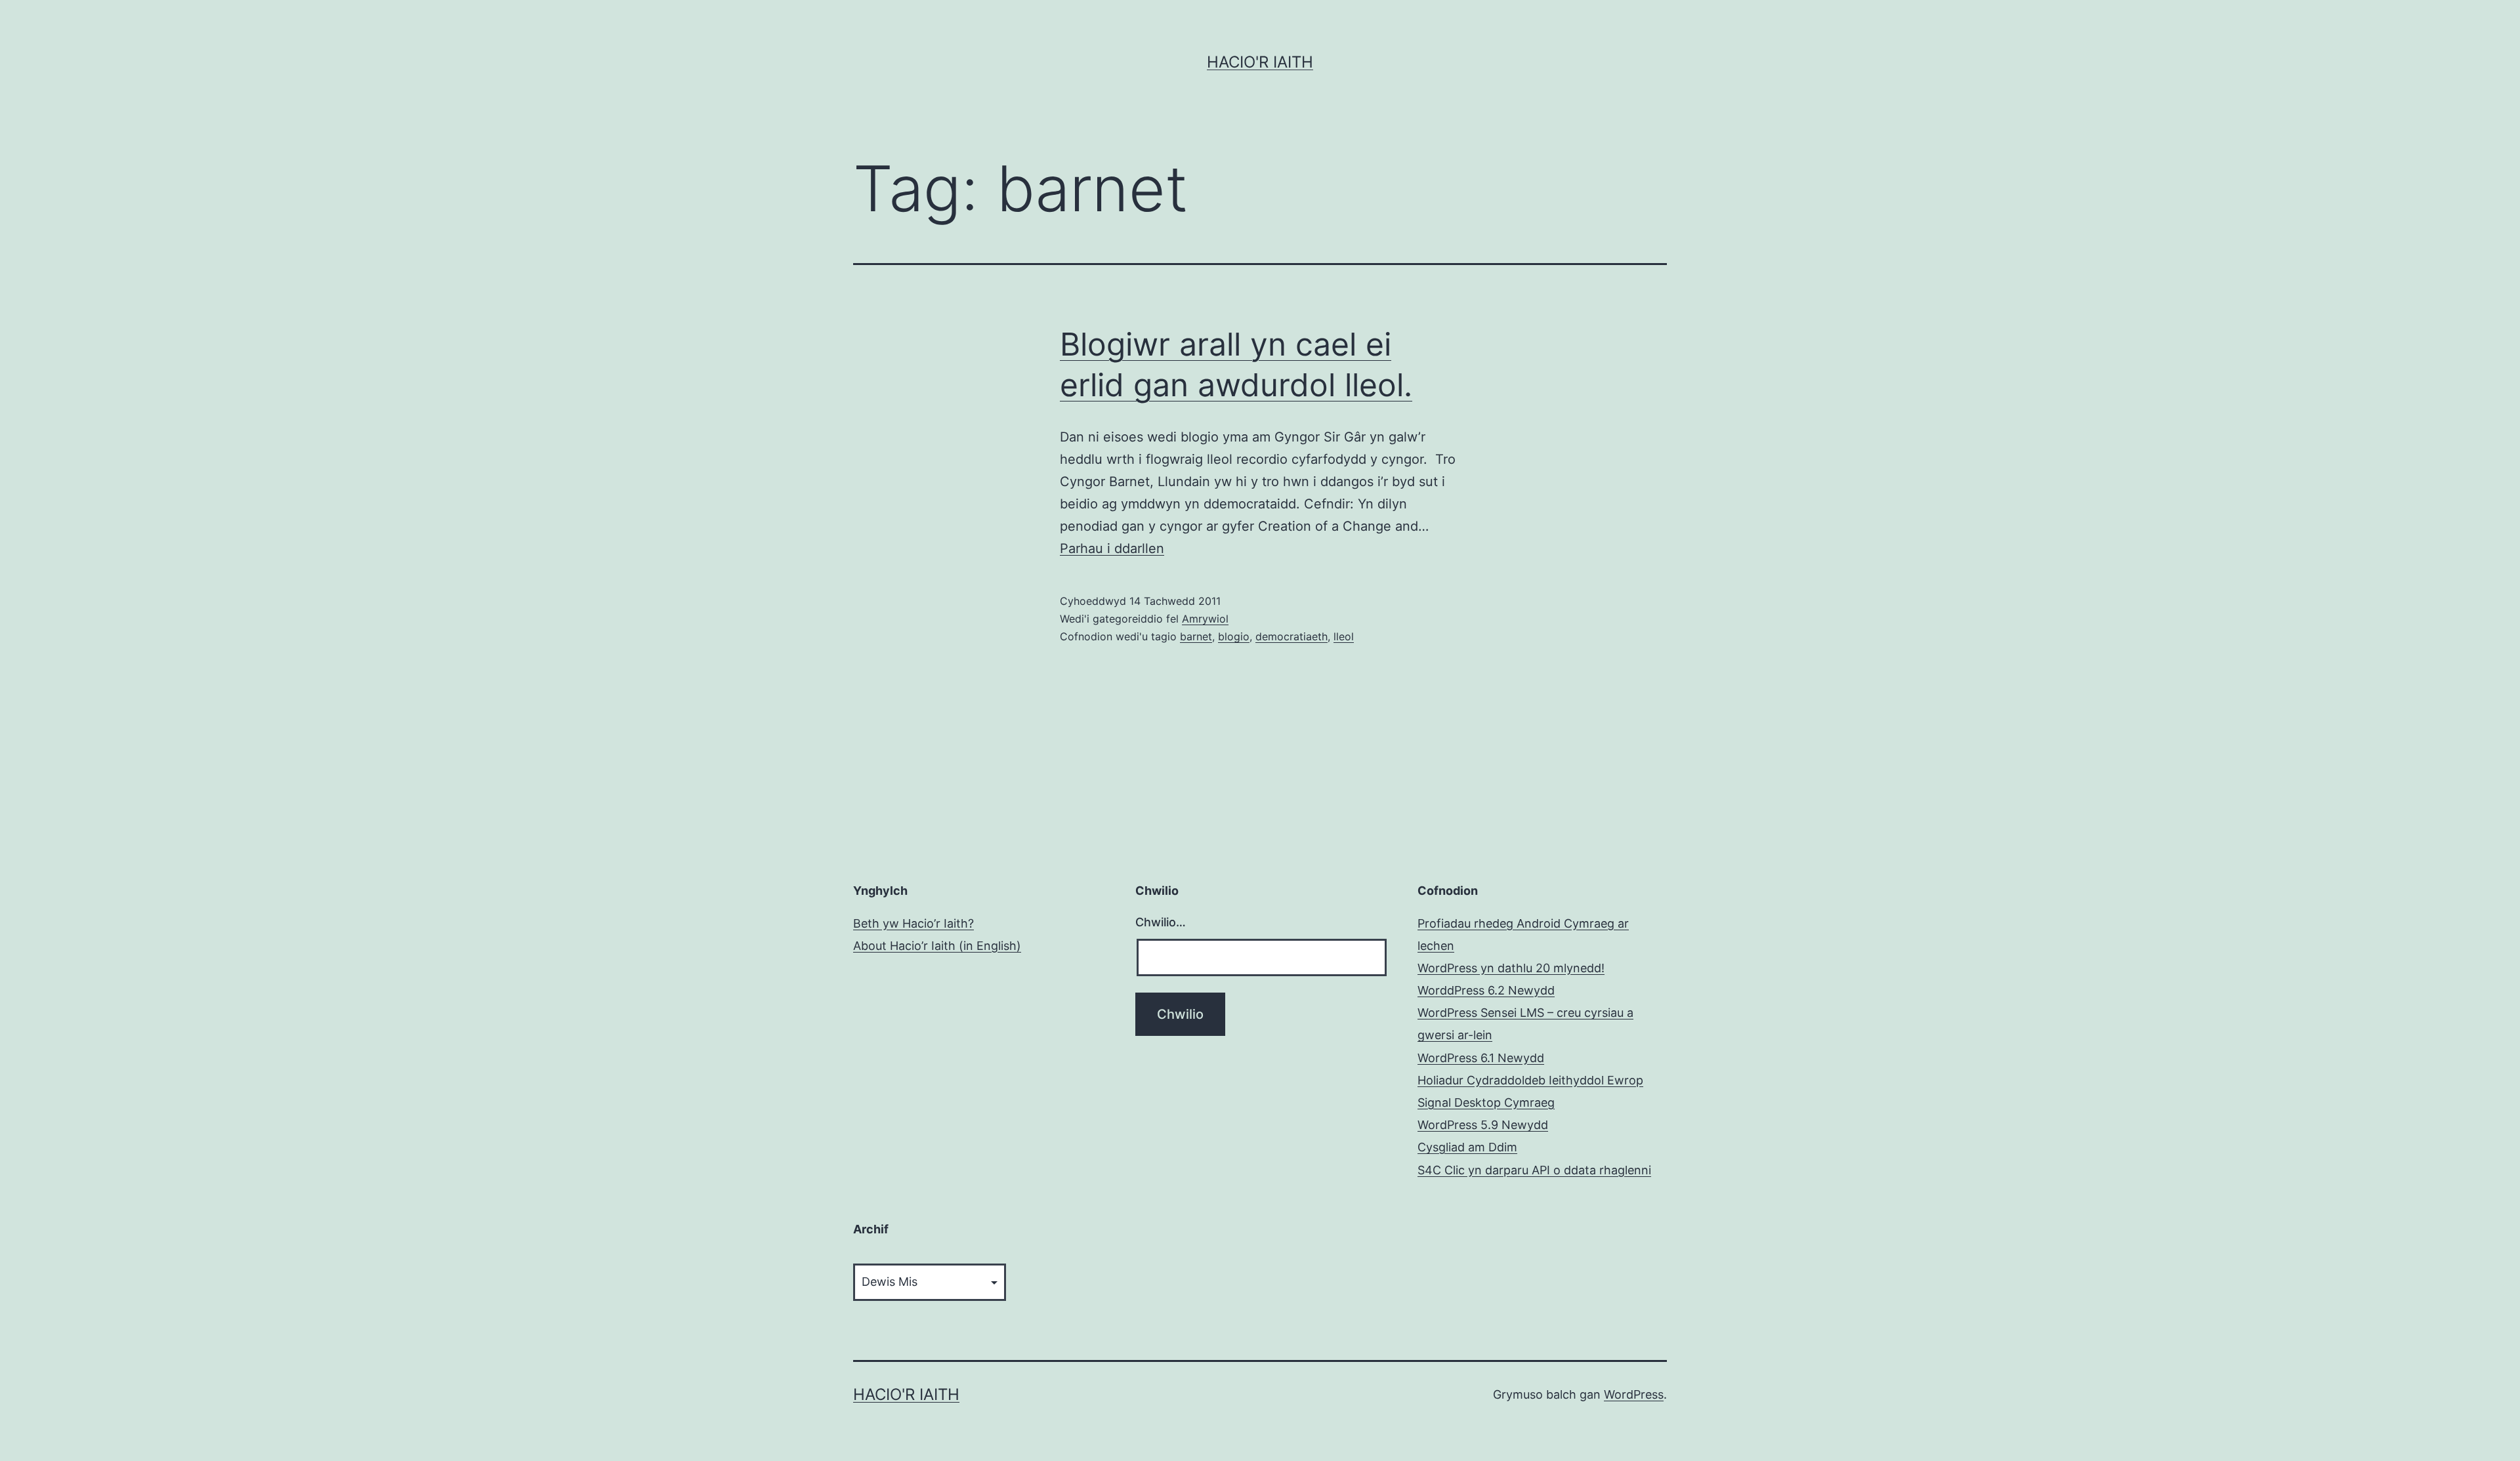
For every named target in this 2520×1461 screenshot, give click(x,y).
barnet (1196, 636)
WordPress (1634, 1394)
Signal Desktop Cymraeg (1486, 1102)
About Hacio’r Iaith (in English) (937, 946)
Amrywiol (1205, 619)
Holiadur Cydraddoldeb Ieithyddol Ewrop (1530, 1080)
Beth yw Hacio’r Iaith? (913, 923)
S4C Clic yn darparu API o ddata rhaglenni (1534, 1170)
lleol (1344, 636)
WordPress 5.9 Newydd (1483, 1125)
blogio (1234, 636)
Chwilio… (1161, 922)
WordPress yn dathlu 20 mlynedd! (1511, 968)
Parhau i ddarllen (1112, 548)
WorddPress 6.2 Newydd (1486, 990)
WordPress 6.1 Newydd (1481, 1058)
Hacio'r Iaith (1260, 62)
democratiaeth (1291, 636)
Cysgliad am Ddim (1467, 1147)
